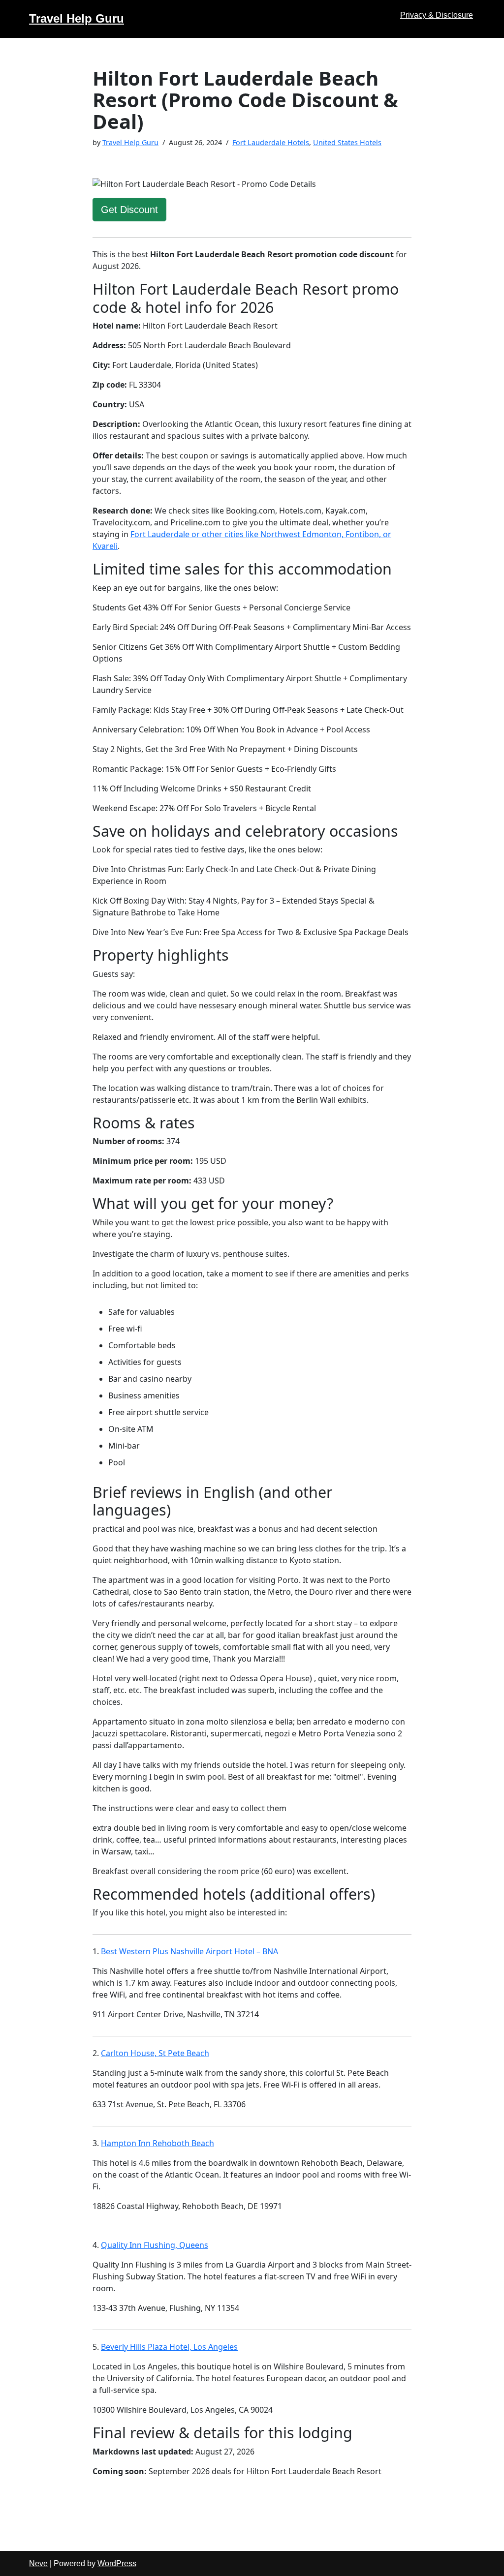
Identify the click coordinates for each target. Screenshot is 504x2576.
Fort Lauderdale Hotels (271, 142)
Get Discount (129, 210)
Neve (38, 2563)
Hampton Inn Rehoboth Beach (157, 2143)
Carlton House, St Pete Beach (155, 2053)
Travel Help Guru (130, 142)
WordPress (117, 2563)
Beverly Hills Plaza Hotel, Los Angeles (169, 2347)
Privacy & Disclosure (437, 15)
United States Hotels (347, 142)
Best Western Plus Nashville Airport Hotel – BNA (189, 1951)
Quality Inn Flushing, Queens (155, 2245)
